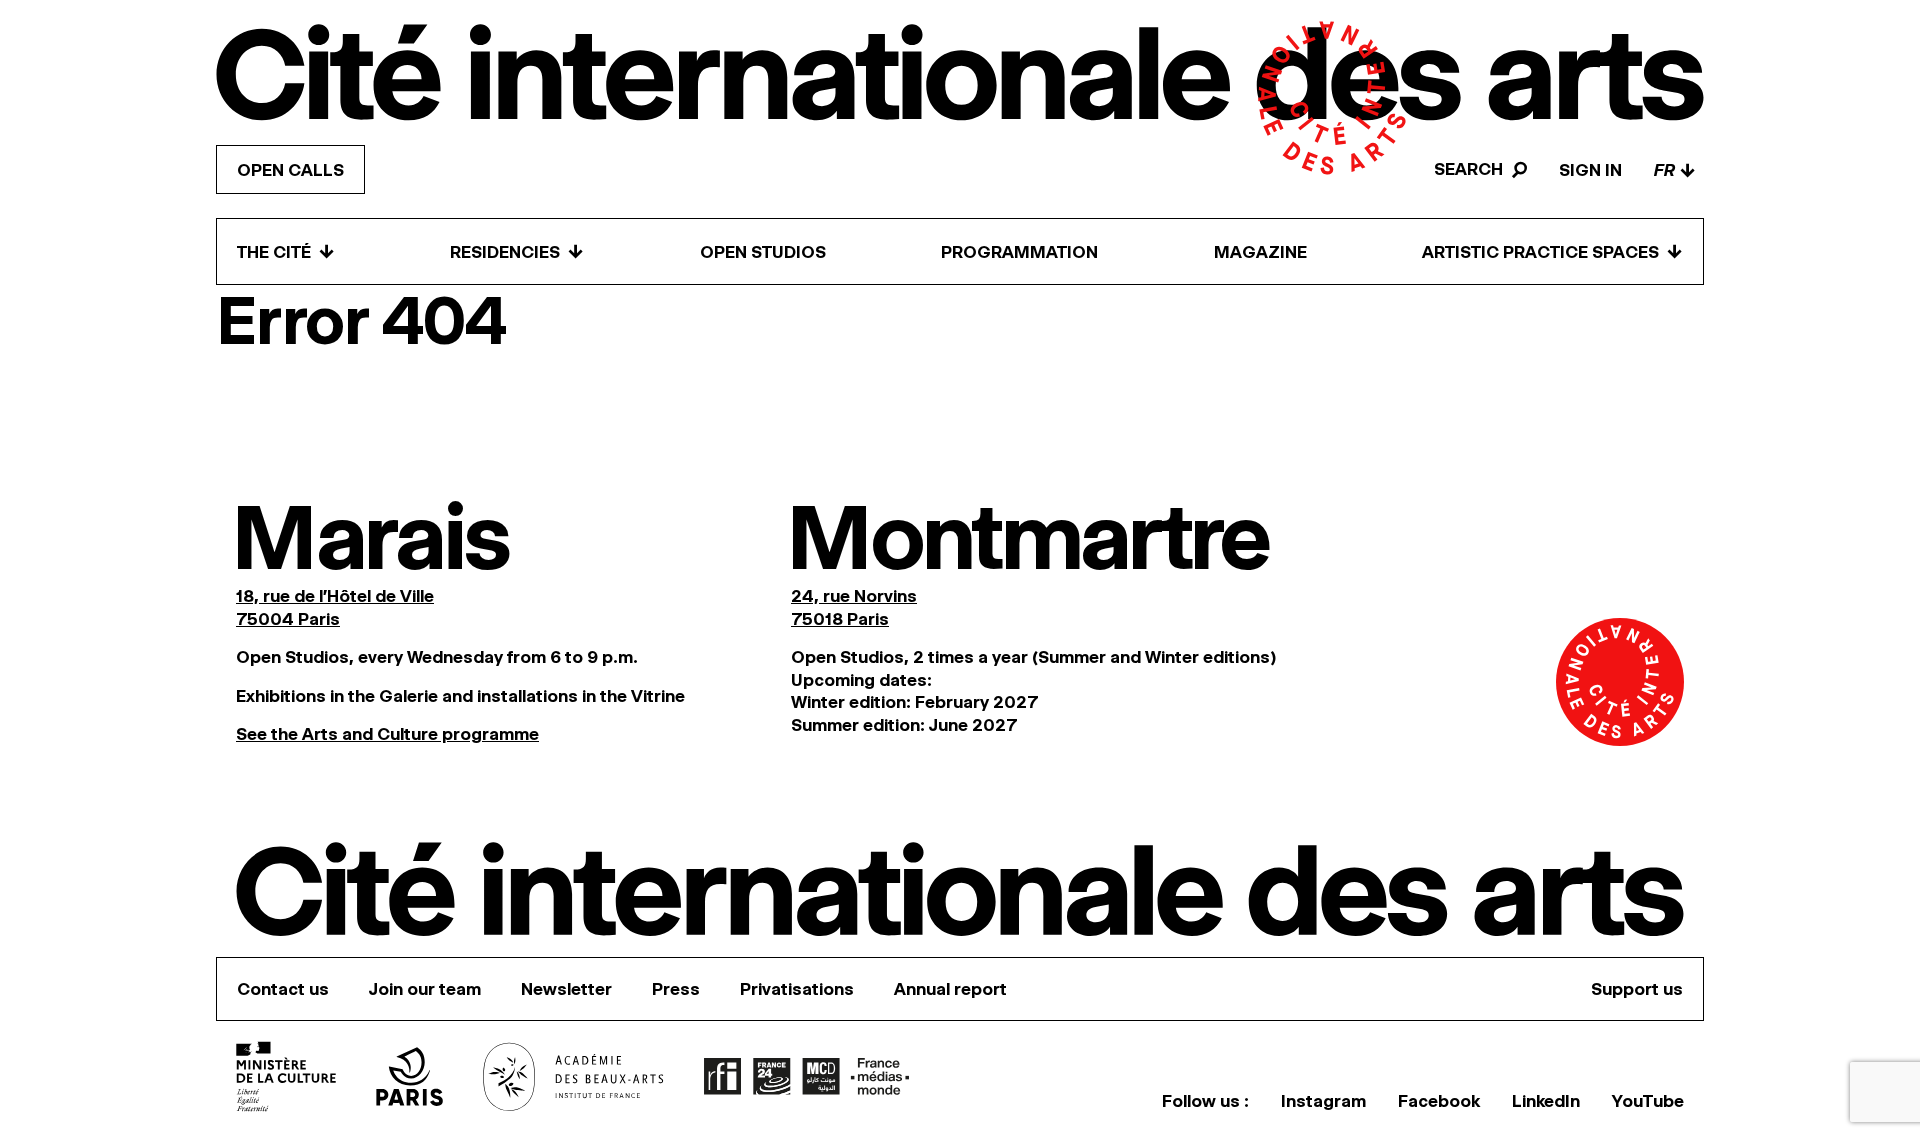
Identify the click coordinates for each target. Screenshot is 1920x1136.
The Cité (286, 251)
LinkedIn (1546, 1101)
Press (676, 989)
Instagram (1323, 1101)
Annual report (950, 989)
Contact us (283, 989)
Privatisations (797, 989)
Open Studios (763, 252)
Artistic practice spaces (1552, 251)
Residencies (517, 251)
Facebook (1439, 1101)
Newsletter (566, 989)
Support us (1637, 989)
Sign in (1590, 170)
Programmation (1019, 252)
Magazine (1260, 252)
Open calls (290, 170)
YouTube (1648, 1101)
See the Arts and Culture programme (387, 734)
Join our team (425, 989)
